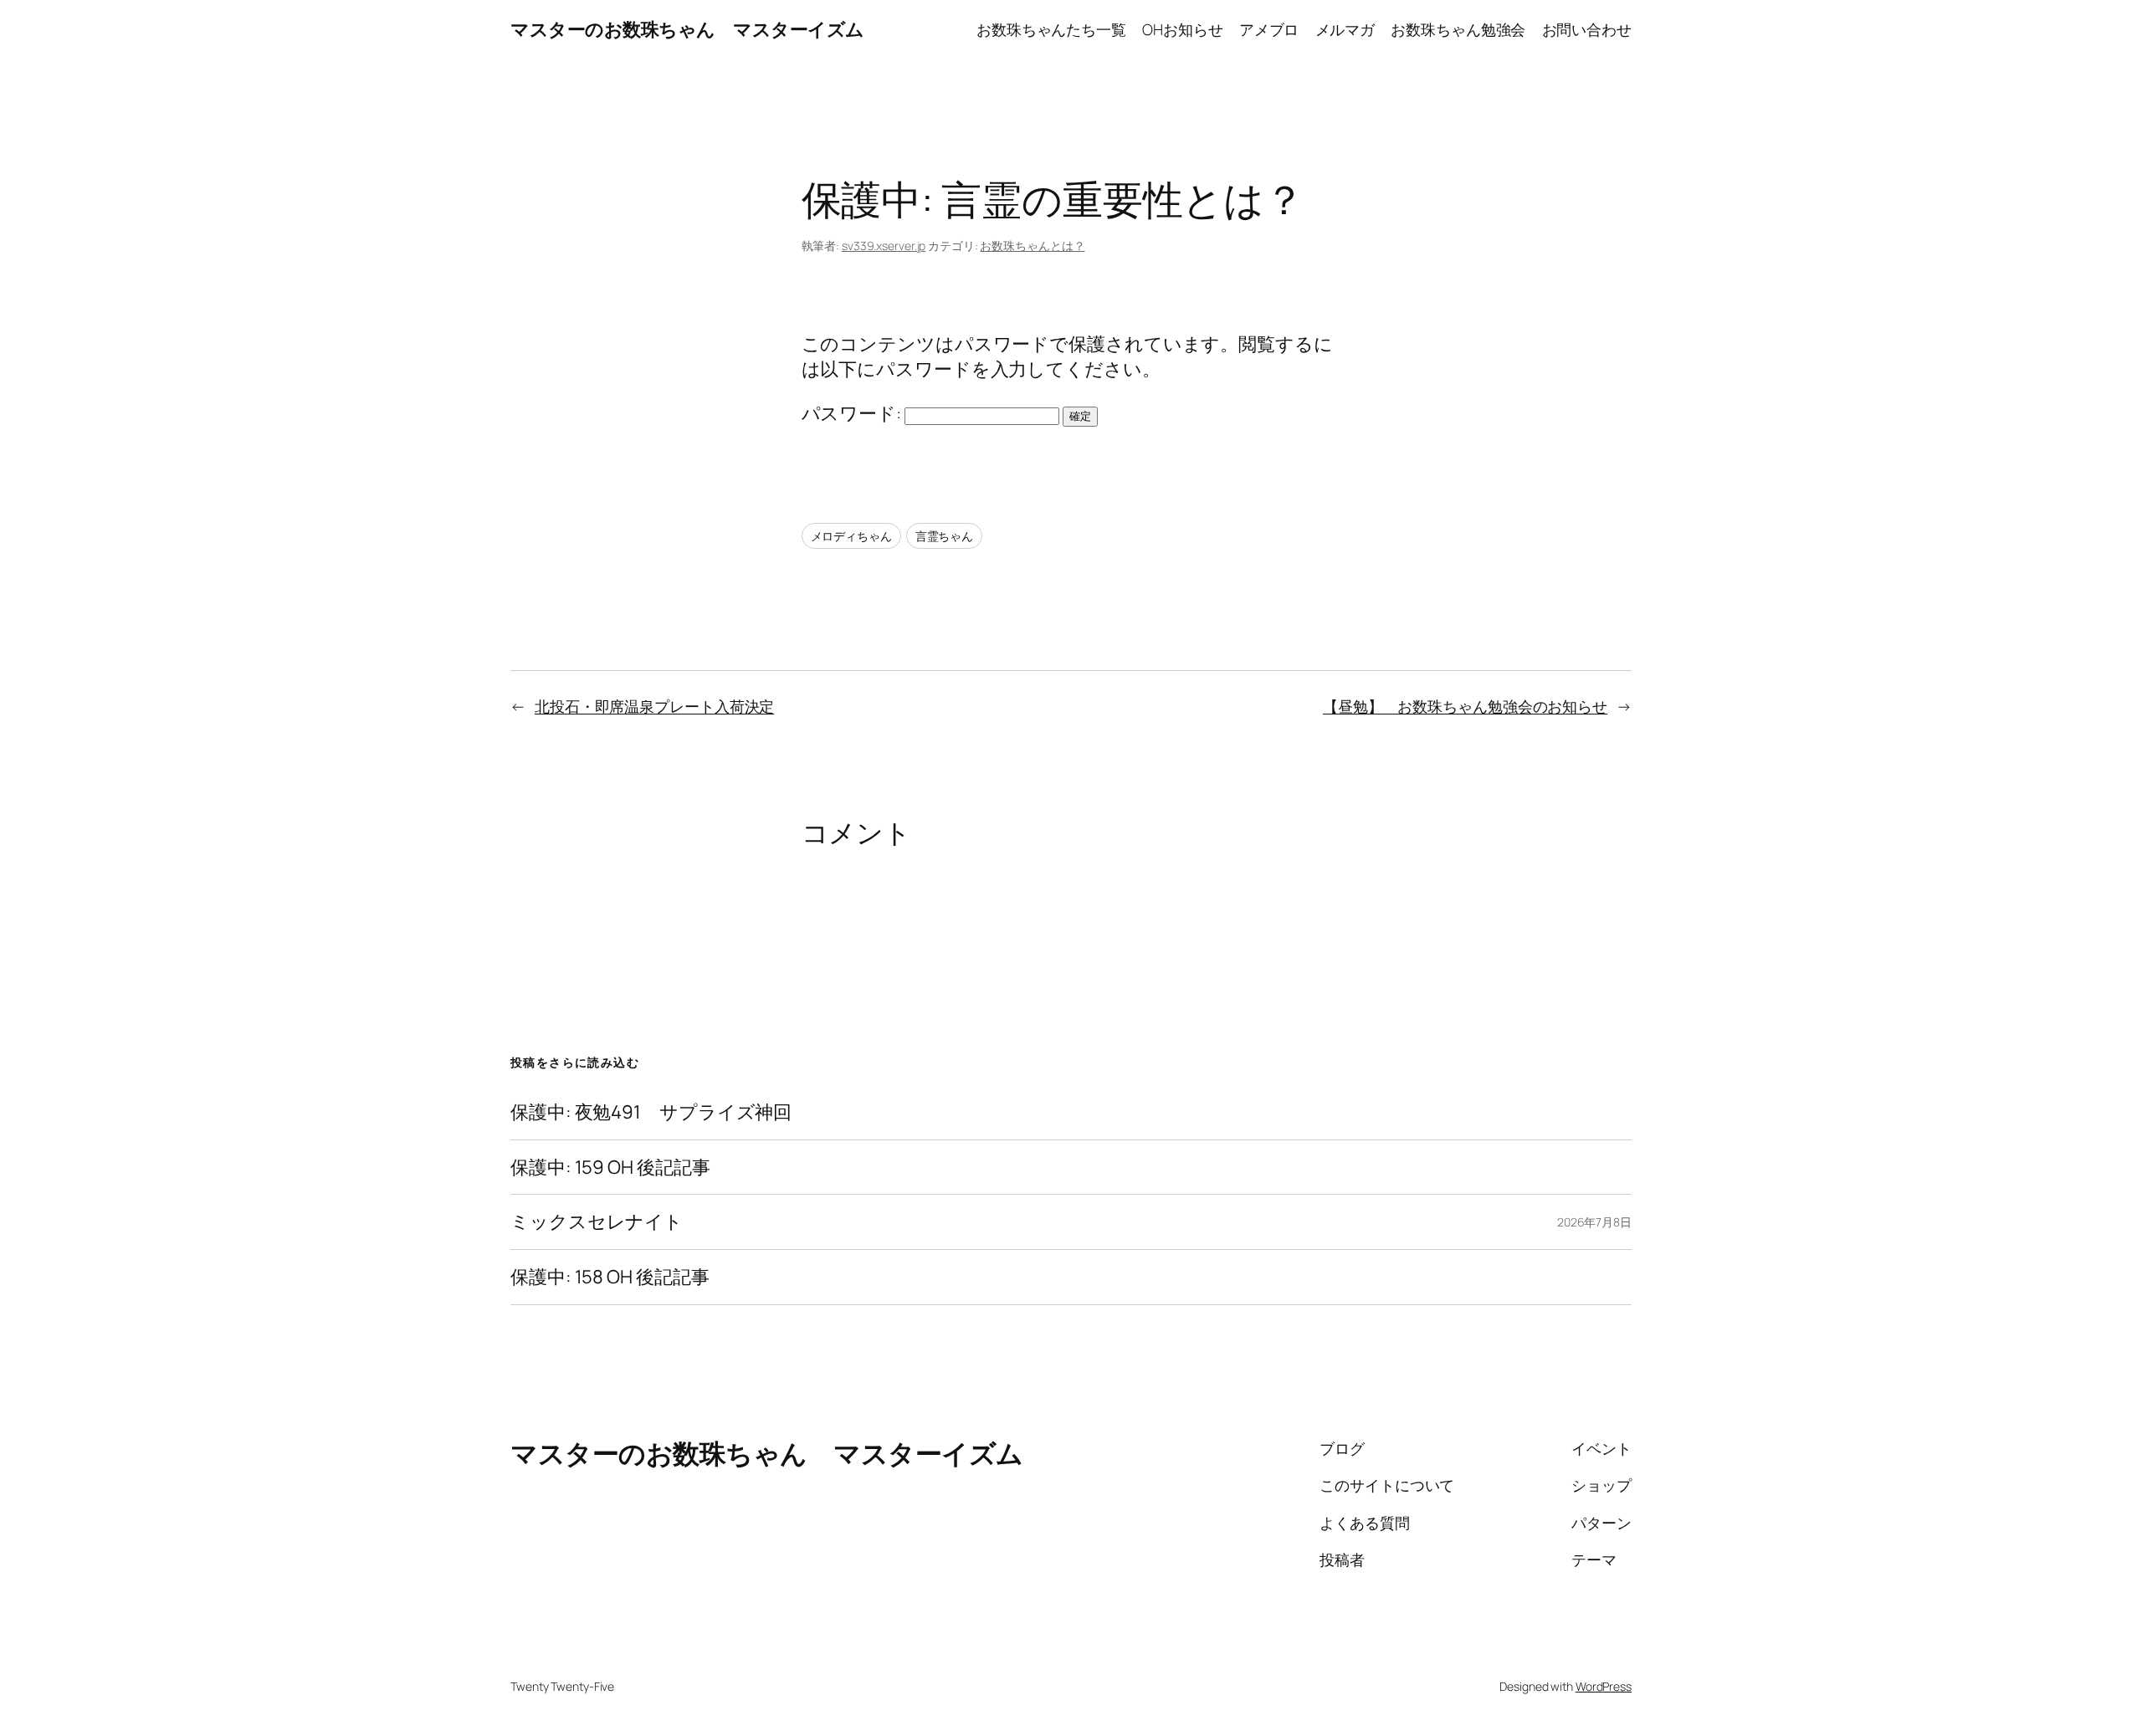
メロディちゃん (851, 536)
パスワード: (853, 413)
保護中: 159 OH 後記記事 (610, 1168)
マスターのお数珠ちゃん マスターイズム (687, 29)
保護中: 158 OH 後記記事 (610, 1277)
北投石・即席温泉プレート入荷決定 (654, 706)
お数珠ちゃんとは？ (1032, 246)
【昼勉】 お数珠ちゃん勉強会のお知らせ (1465, 706)
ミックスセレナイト (597, 1222)
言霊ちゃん (945, 536)
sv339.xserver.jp (884, 246)
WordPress (1604, 1686)
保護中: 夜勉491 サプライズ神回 (651, 1112)
